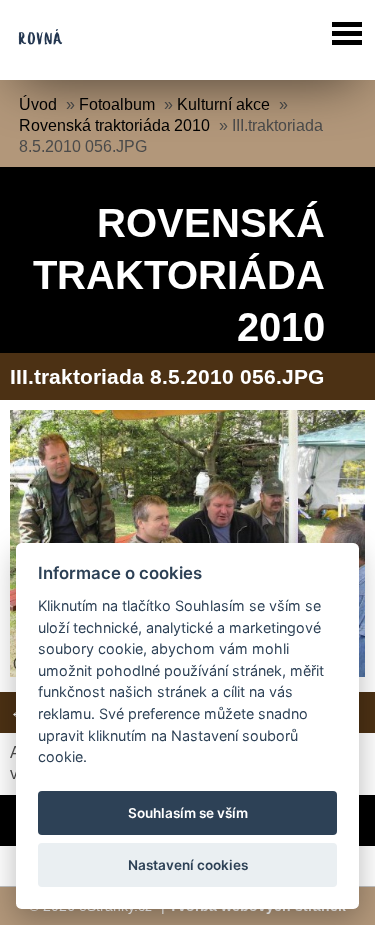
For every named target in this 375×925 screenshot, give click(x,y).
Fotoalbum (117, 104)
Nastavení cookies (188, 865)
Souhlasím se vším (188, 813)
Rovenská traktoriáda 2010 (114, 125)
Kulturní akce (223, 104)
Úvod (38, 104)
